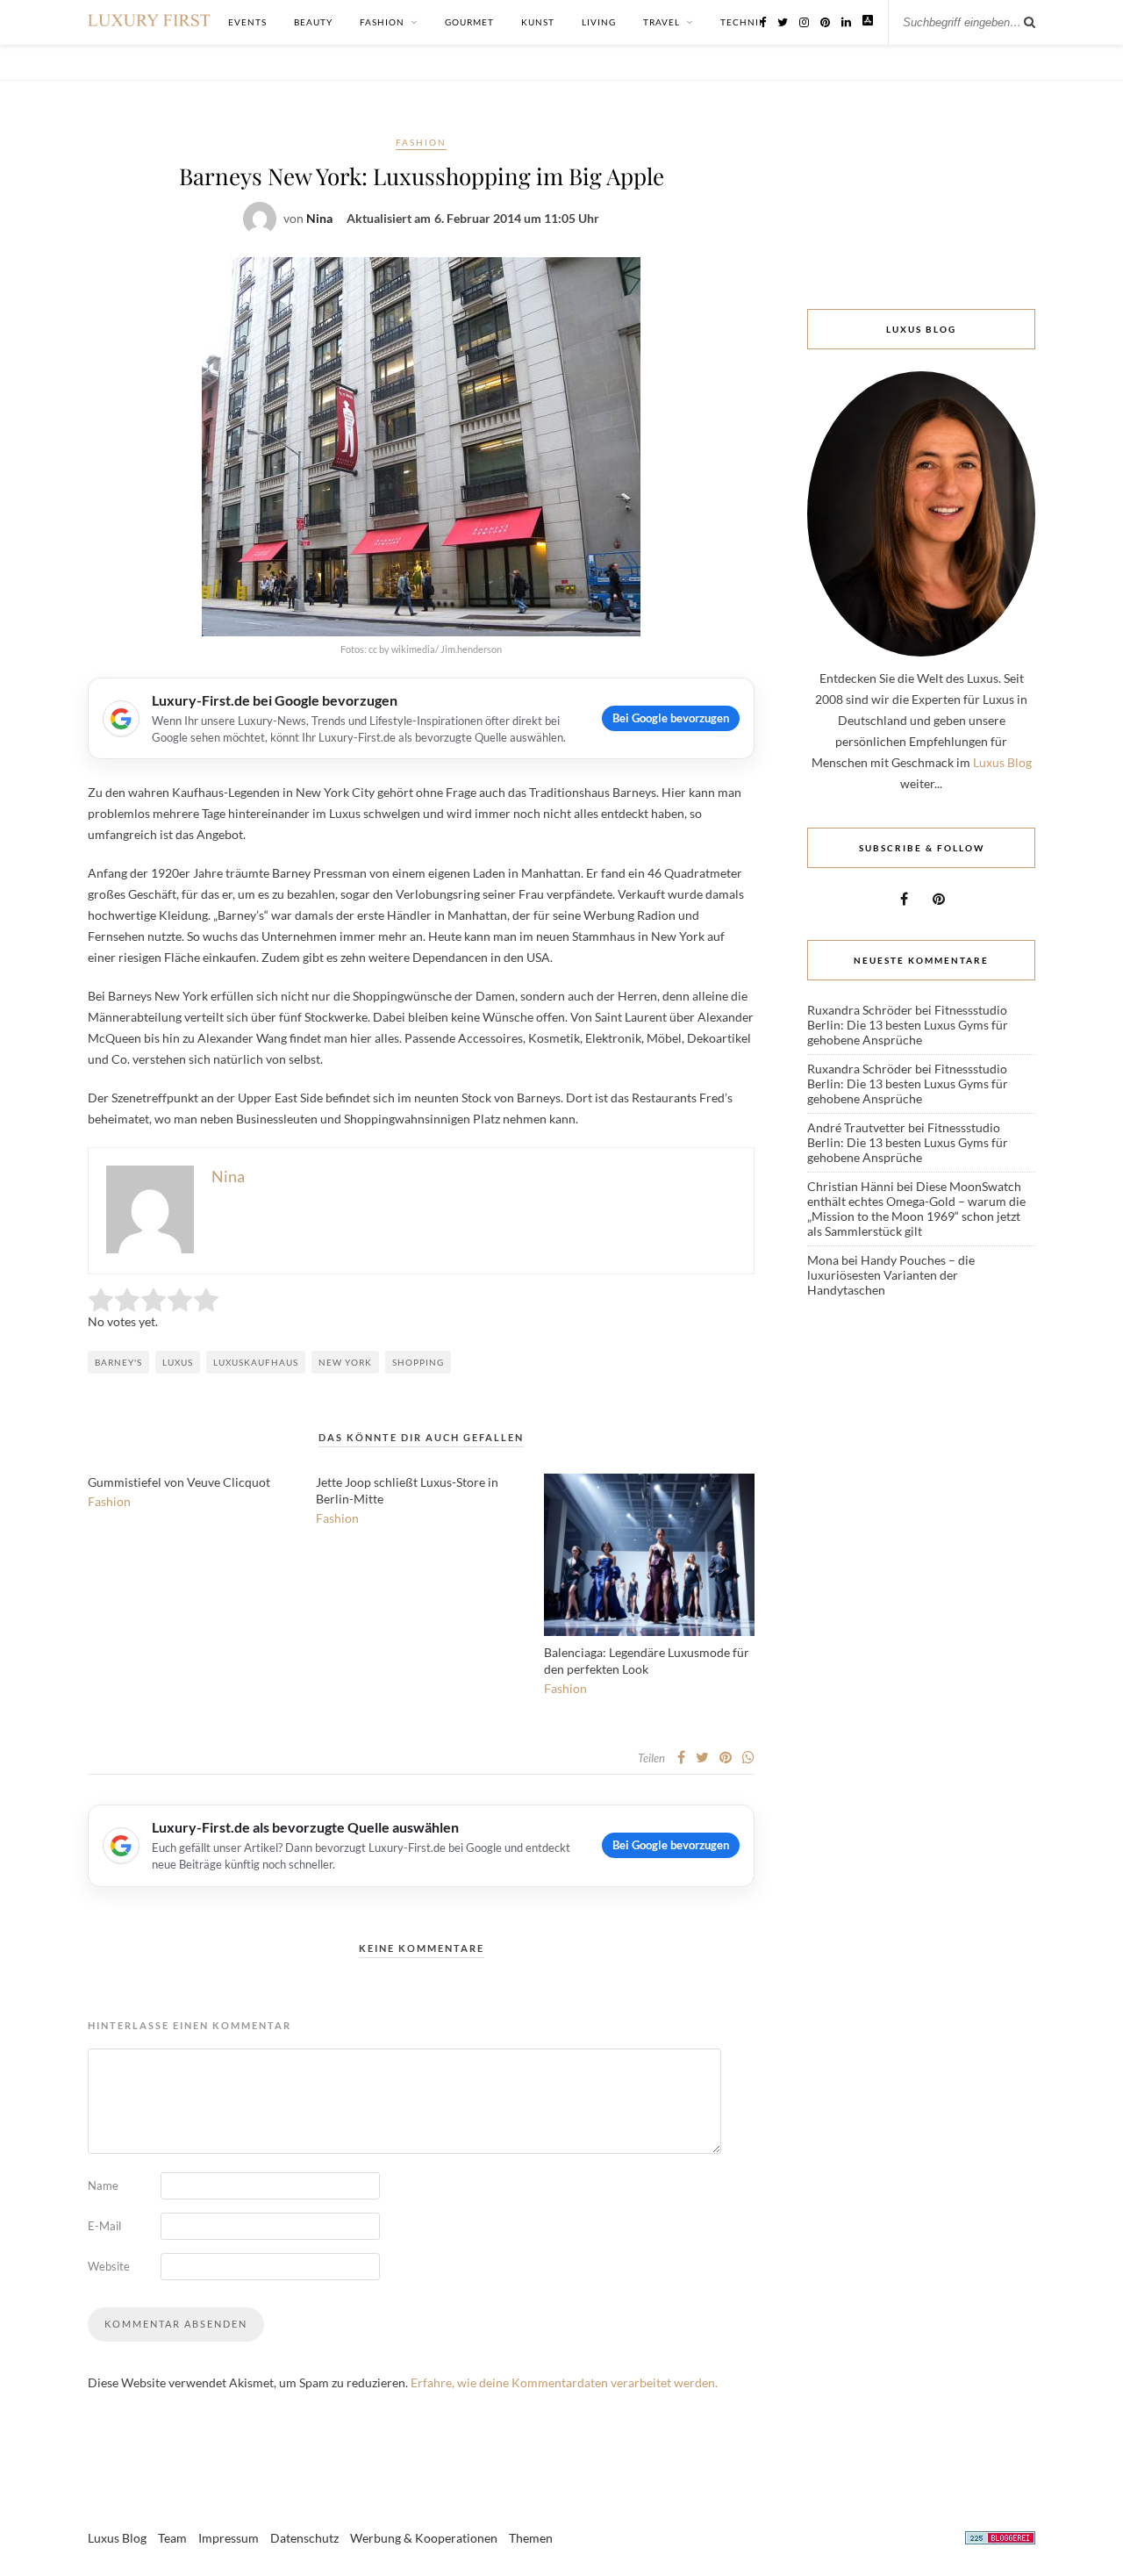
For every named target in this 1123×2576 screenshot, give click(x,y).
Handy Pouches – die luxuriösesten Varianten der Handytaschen (891, 1275)
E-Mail (104, 2226)
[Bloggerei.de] (1000, 2540)
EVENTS (247, 22)
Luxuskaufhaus (256, 1362)
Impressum (229, 2538)
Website (109, 2266)
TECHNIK (743, 22)
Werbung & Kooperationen (424, 2538)
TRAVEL (662, 22)
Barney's (118, 1362)
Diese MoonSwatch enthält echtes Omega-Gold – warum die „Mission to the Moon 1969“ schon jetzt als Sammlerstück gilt (916, 1209)
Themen (531, 2538)
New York (345, 1362)
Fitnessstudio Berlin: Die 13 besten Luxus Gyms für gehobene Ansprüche (908, 1025)
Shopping (418, 1362)
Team (172, 2538)
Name (103, 2185)
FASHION (382, 22)
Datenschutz (304, 2538)
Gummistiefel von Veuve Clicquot (179, 1482)
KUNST (538, 22)
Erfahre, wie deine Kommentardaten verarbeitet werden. (564, 2382)
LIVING (599, 22)
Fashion (421, 142)
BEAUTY (313, 22)
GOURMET (469, 22)
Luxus (178, 1362)
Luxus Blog (1002, 762)
